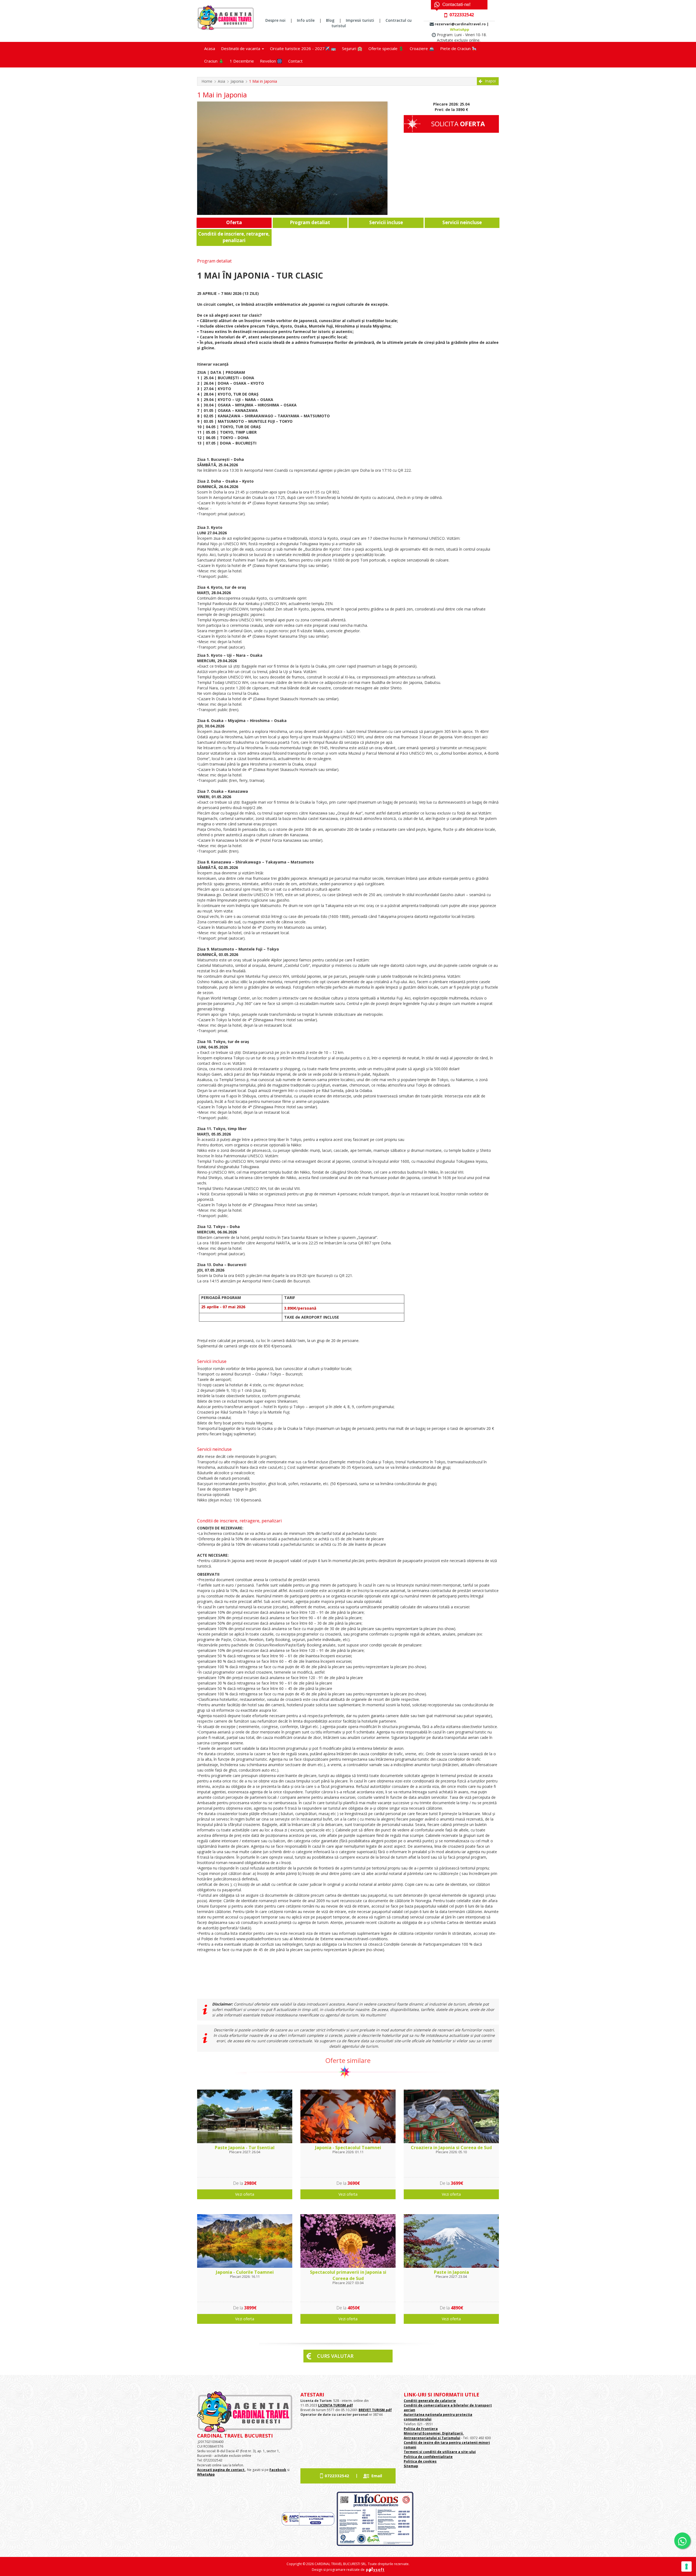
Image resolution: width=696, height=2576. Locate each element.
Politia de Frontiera (421, 2429)
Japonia (237, 81)
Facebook (278, 2470)
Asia (221, 81)
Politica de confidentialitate (428, 2457)
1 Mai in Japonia (263, 81)
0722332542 (337, 2476)
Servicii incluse (386, 222)
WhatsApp (460, 29)
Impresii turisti (360, 20)
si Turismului (449, 2438)
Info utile (306, 20)
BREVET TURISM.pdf (375, 2410)
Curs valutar (335, 2356)
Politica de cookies (420, 2461)
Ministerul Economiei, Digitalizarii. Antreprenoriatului (434, 2436)
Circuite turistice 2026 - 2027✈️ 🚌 (303, 48)
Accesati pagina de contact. (221, 2470)
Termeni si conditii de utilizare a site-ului (440, 2452)
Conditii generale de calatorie (430, 2401)
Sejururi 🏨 (352, 48)
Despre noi (275, 20)
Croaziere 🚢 (422, 48)
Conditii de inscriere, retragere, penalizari (234, 237)
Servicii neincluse (462, 222)
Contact (295, 61)
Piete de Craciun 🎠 (459, 48)
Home (207, 81)
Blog (330, 20)
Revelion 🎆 (271, 61)
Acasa (210, 48)
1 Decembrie (242, 61)
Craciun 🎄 (214, 61)
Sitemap (411, 2466)
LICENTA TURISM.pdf (335, 2405)
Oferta (234, 222)
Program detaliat (310, 222)
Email (377, 2476)
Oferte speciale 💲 (386, 48)
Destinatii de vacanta (241, 48)
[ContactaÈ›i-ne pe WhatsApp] (682, 2541)
